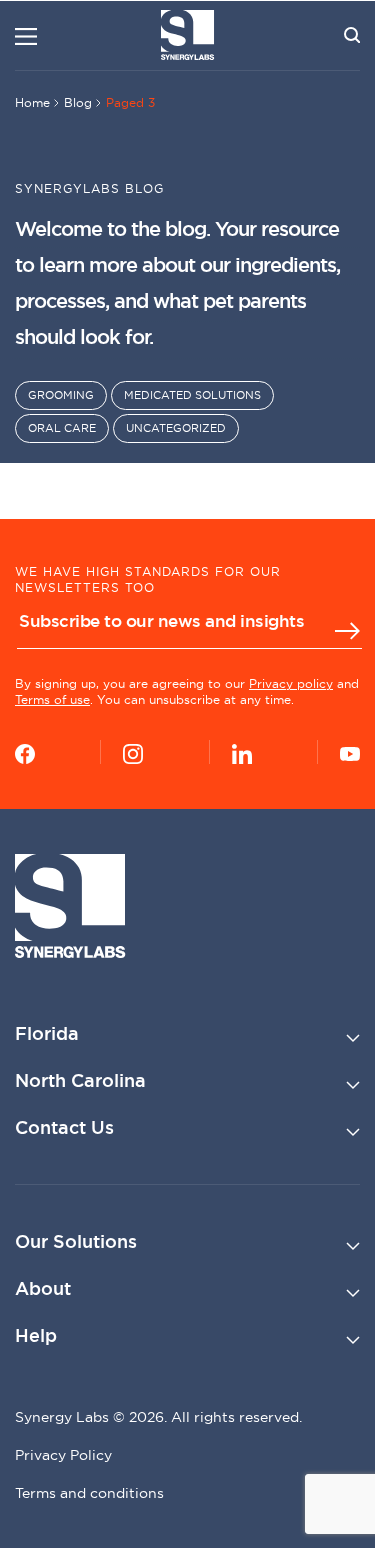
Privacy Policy (63, 1455)
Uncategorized (176, 428)
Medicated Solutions (192, 395)
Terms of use (52, 699)
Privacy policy (291, 683)
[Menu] (26, 36)
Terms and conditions (89, 1493)
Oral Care (62, 428)
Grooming (61, 395)
